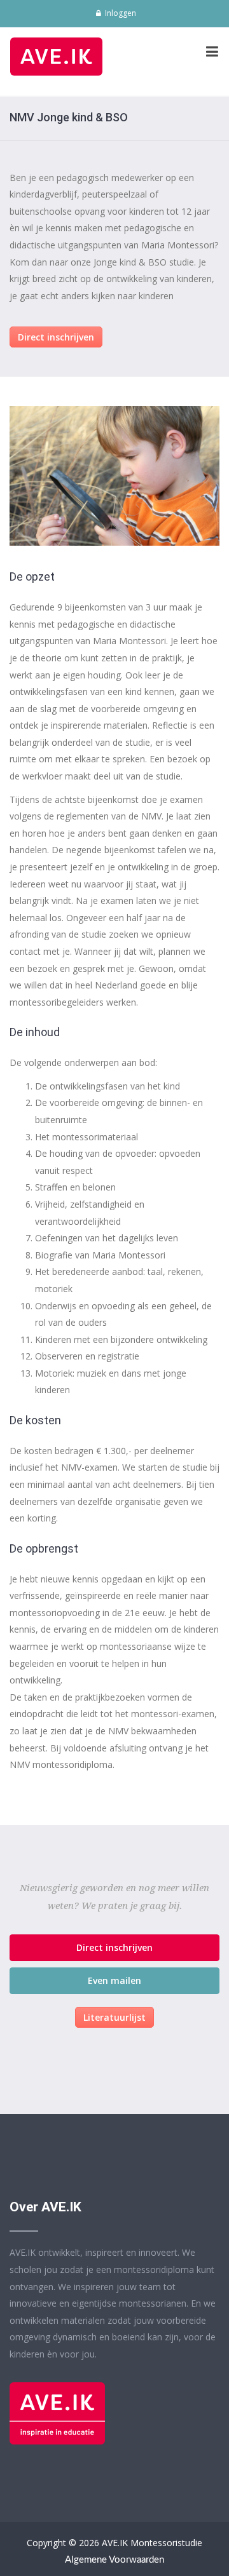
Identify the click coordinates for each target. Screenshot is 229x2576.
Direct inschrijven (56, 337)
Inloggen (120, 13)
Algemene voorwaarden (114, 2560)
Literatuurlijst (114, 2017)
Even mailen (114, 1980)
